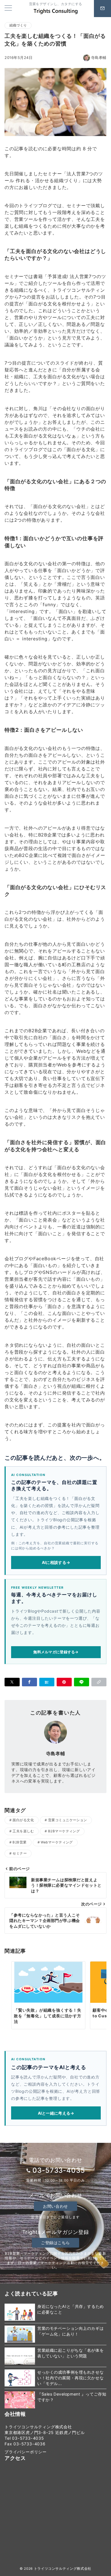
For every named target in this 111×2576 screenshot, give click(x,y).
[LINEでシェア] (82, 1682)
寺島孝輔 (99, 58)
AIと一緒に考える (56, 2113)
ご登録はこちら (55, 2243)
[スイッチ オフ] (102, 9)
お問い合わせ (55, 2206)
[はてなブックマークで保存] (47, 1682)
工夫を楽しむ (23, 1831)
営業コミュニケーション (68, 1820)
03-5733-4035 (59, 2170)
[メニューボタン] (8, 8)
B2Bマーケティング (64, 1831)
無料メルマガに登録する (56, 1652)
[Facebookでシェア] (29, 1682)
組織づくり (18, 25)
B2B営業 (19, 1842)
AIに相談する (56, 1562)
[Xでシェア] (12, 1682)
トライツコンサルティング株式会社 (63, 2569)
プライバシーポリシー (26, 2452)
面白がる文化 (23, 1820)
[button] (99, 1682)
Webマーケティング (57, 1842)
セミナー (20, 1853)
